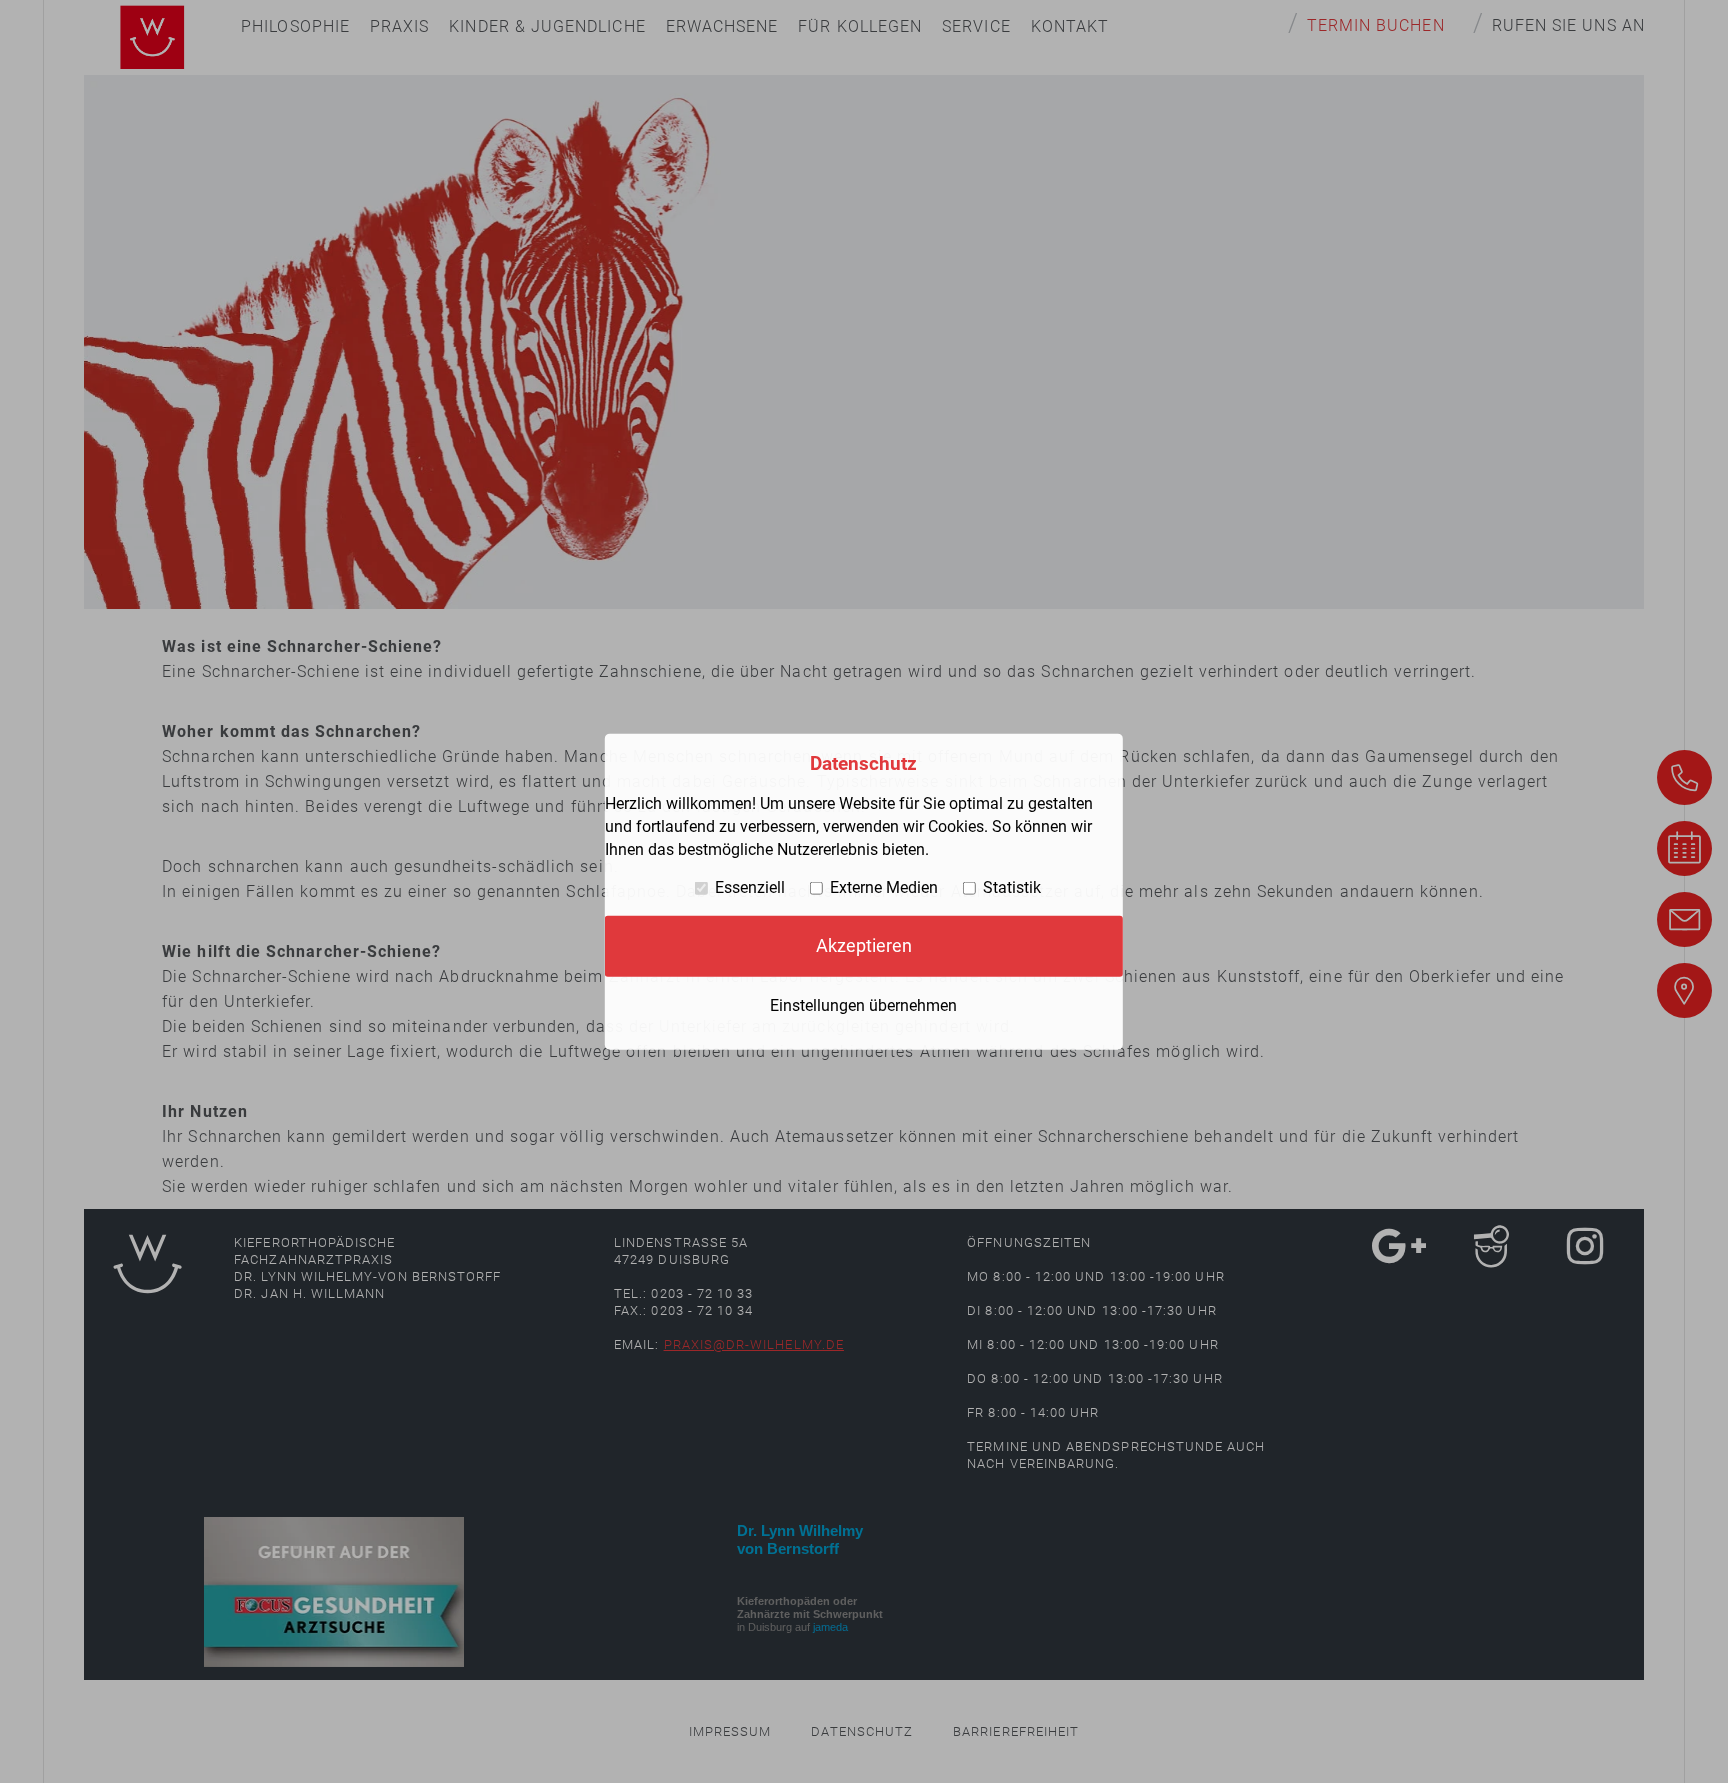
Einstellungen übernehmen (863, 1004)
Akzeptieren (864, 946)
